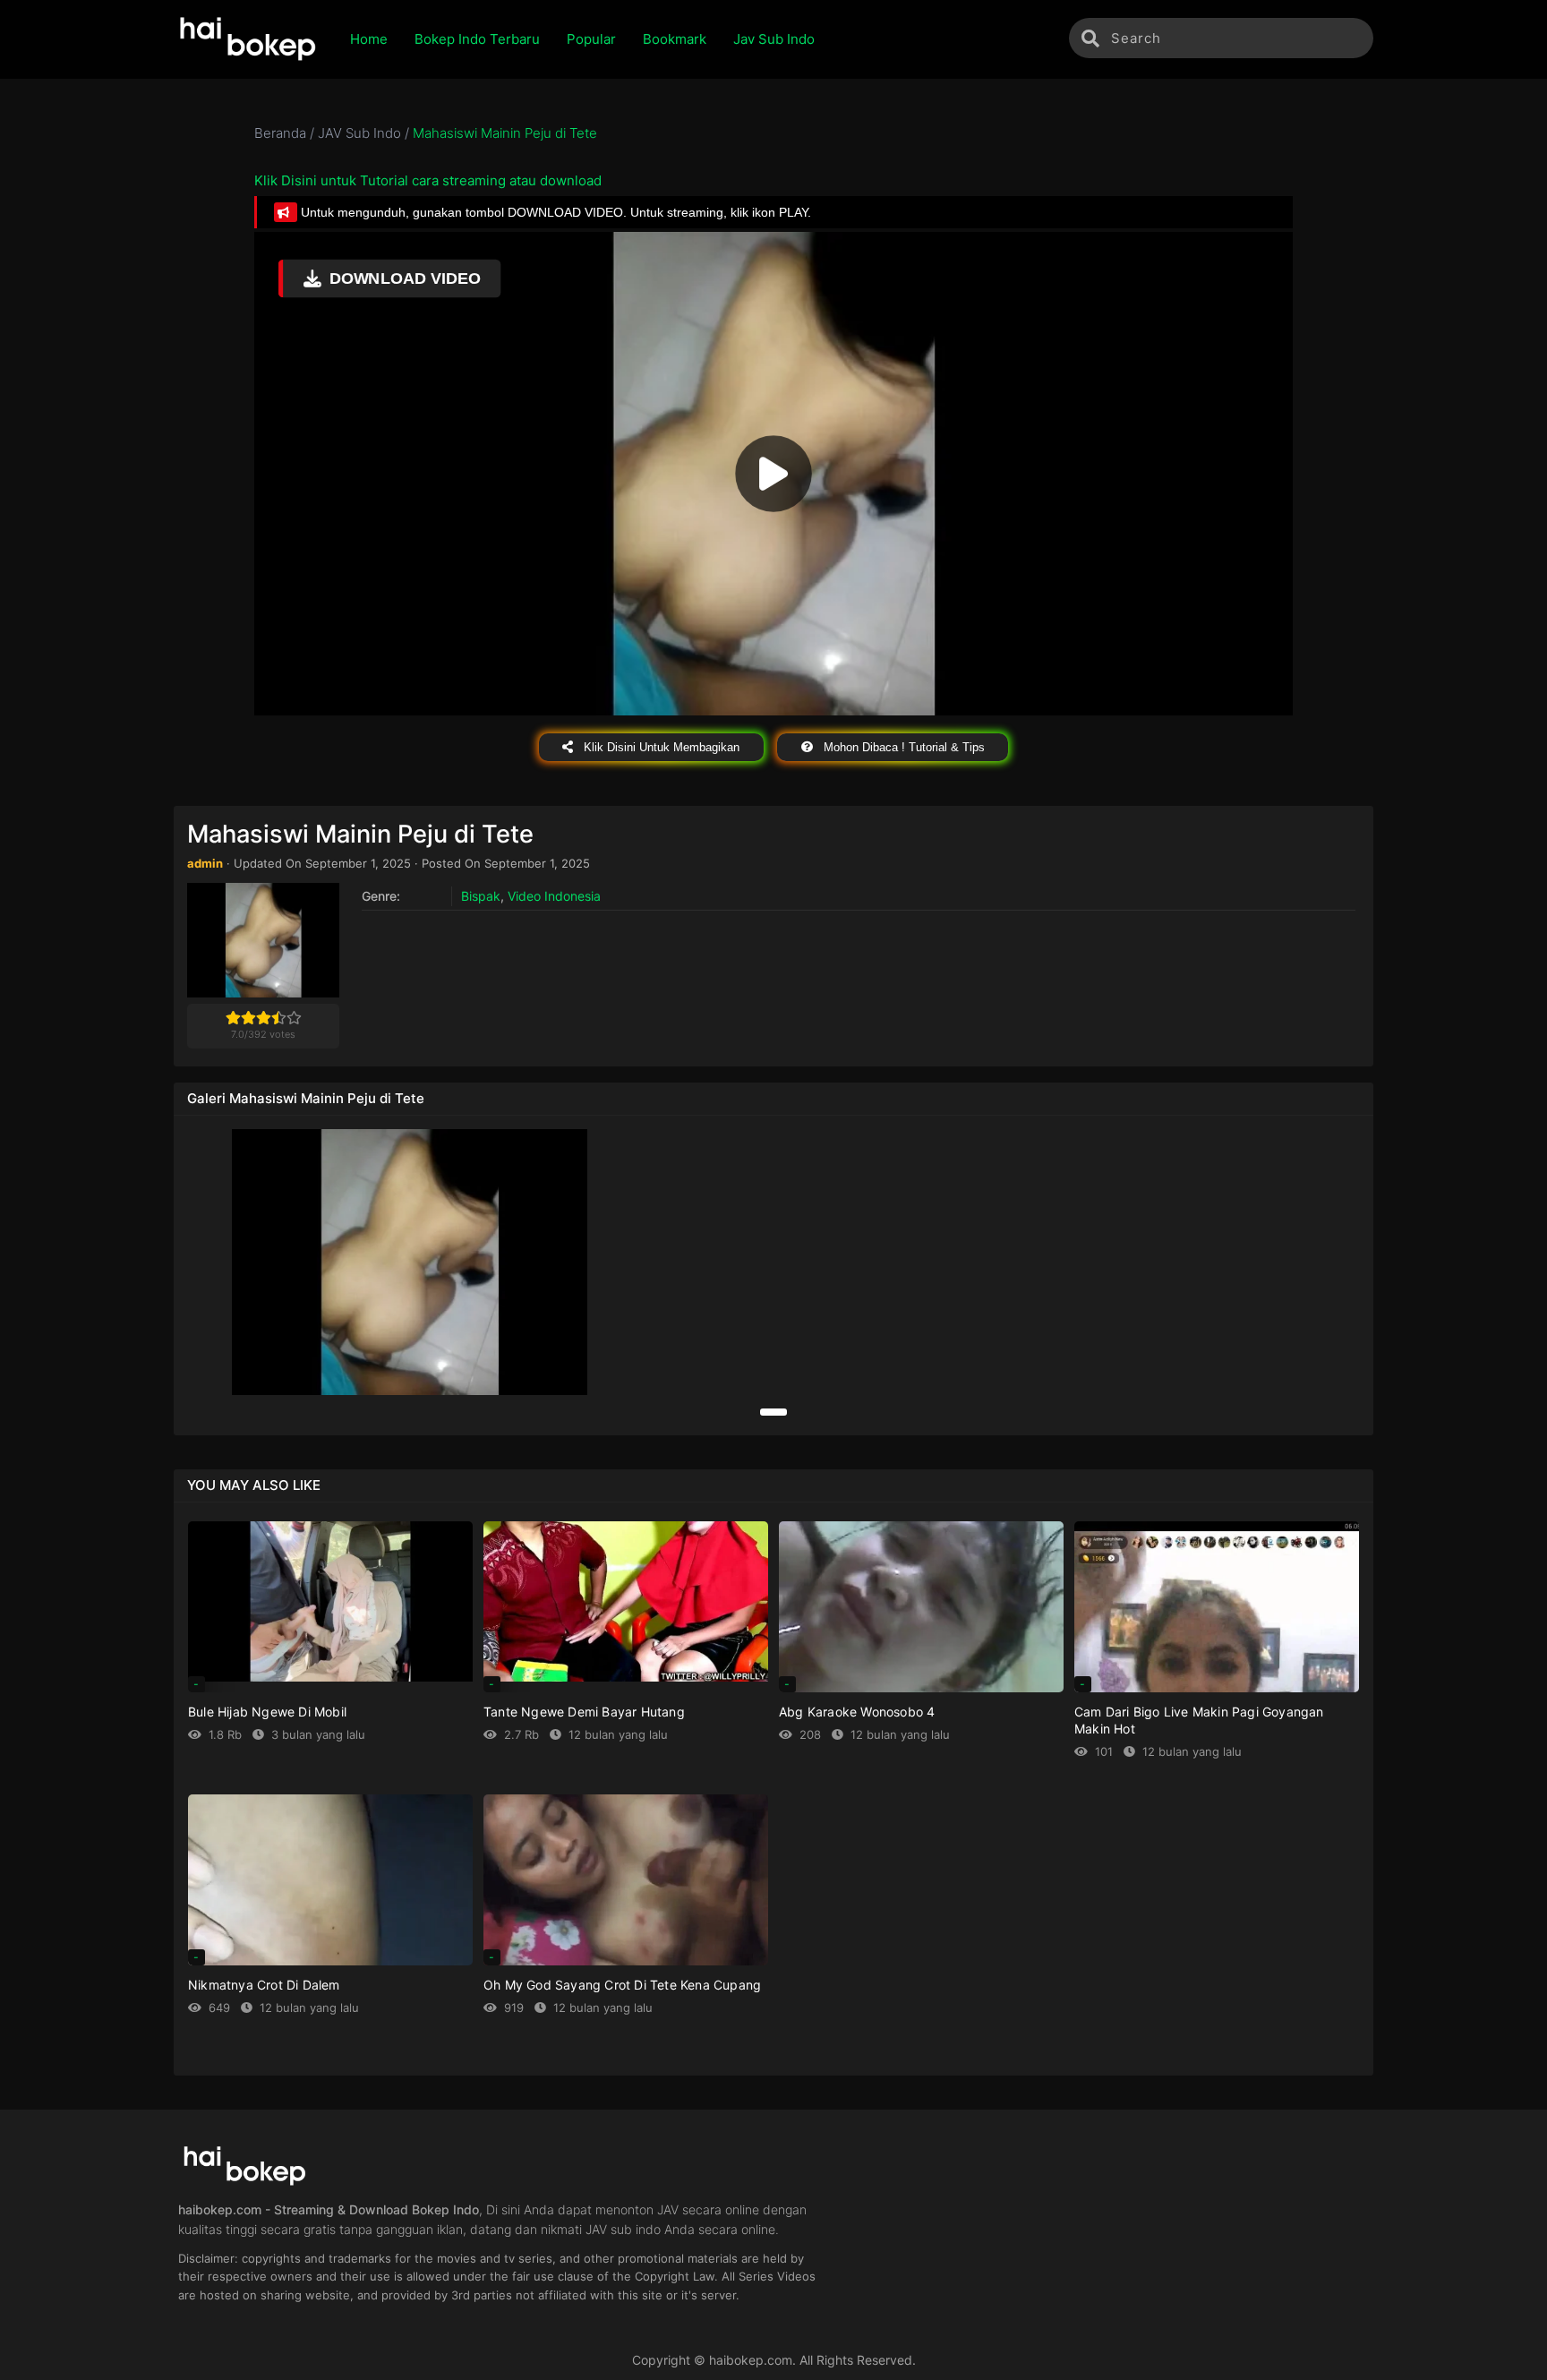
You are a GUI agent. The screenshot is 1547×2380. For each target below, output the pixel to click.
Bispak (481, 896)
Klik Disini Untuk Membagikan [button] (660, 747)
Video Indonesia (554, 896)
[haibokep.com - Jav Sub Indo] (248, 39)
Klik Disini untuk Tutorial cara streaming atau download (428, 180)
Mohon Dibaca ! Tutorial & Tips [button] (902, 747)
